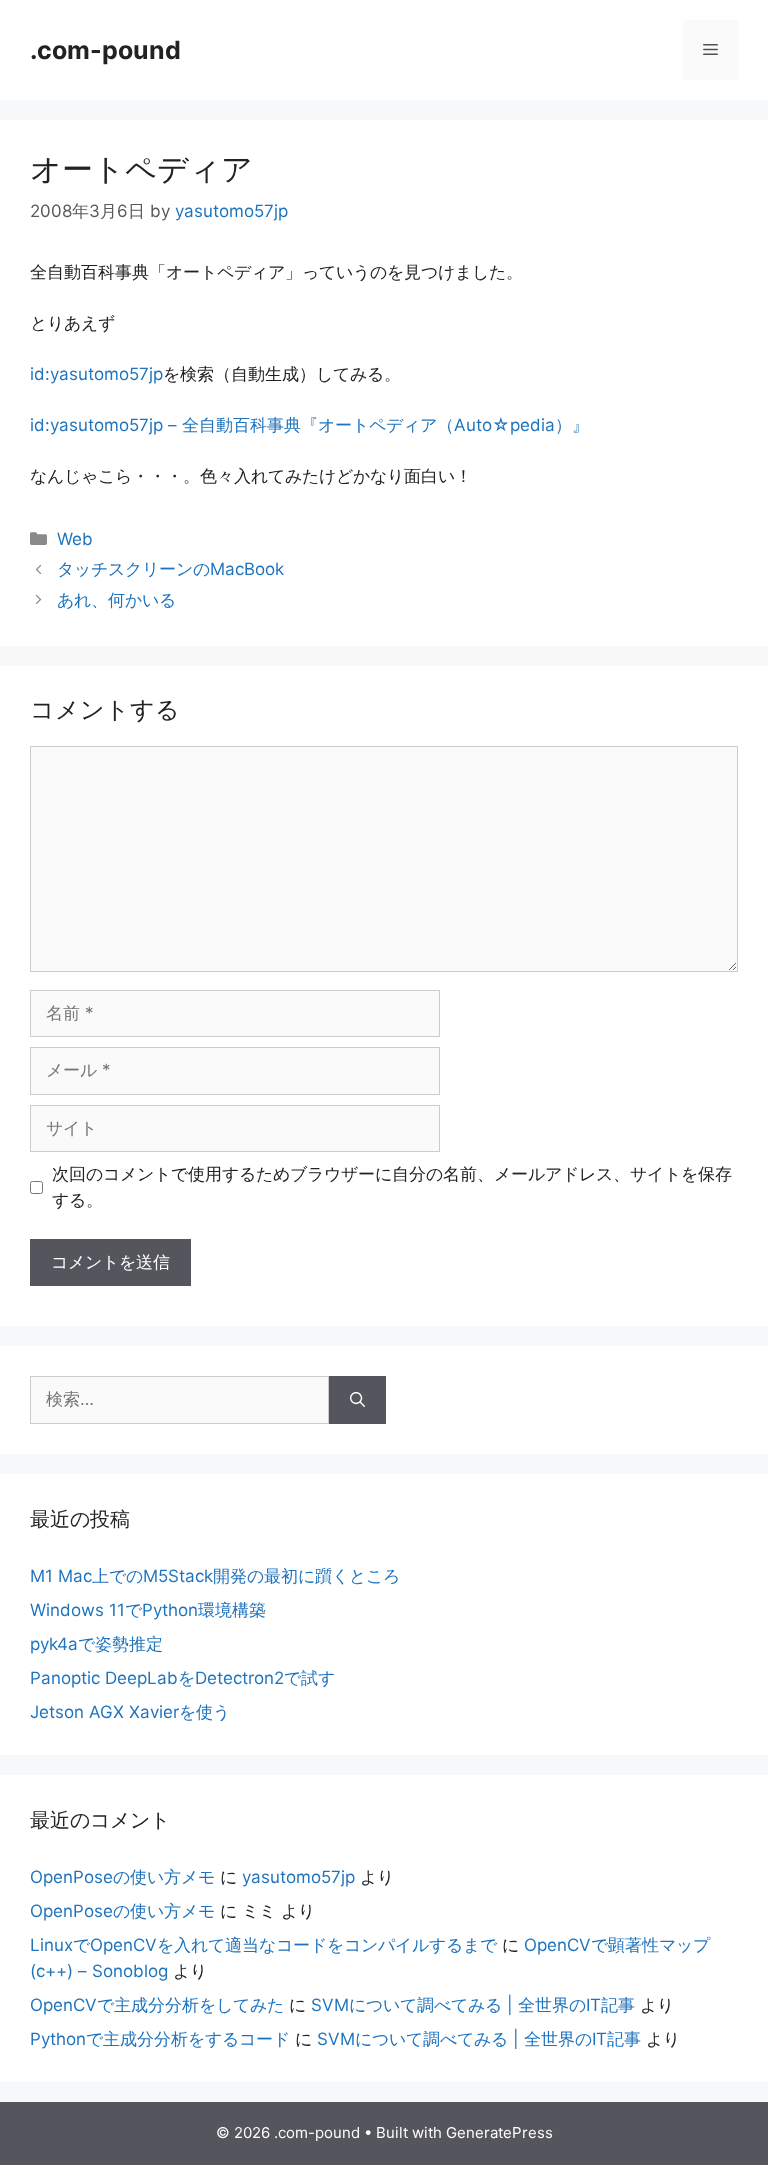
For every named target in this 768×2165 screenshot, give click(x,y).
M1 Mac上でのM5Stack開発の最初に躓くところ (215, 1576)
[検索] (357, 1400)
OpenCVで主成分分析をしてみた (157, 2005)
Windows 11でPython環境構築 (148, 1610)
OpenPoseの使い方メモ (122, 1877)
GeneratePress (499, 2132)
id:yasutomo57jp (96, 374)
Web (75, 539)
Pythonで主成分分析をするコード (160, 2039)
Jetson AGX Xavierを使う (130, 1712)
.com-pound (105, 50)
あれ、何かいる (116, 600)
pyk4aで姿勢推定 (96, 1644)
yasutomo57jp (298, 1877)
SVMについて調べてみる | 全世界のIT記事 (473, 2005)
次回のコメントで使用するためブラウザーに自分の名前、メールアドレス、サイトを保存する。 (392, 1187)
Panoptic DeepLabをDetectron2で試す (182, 1678)
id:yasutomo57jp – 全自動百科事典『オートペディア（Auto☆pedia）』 (309, 425)
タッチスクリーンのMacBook (170, 569)
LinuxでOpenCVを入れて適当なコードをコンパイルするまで (263, 1945)
